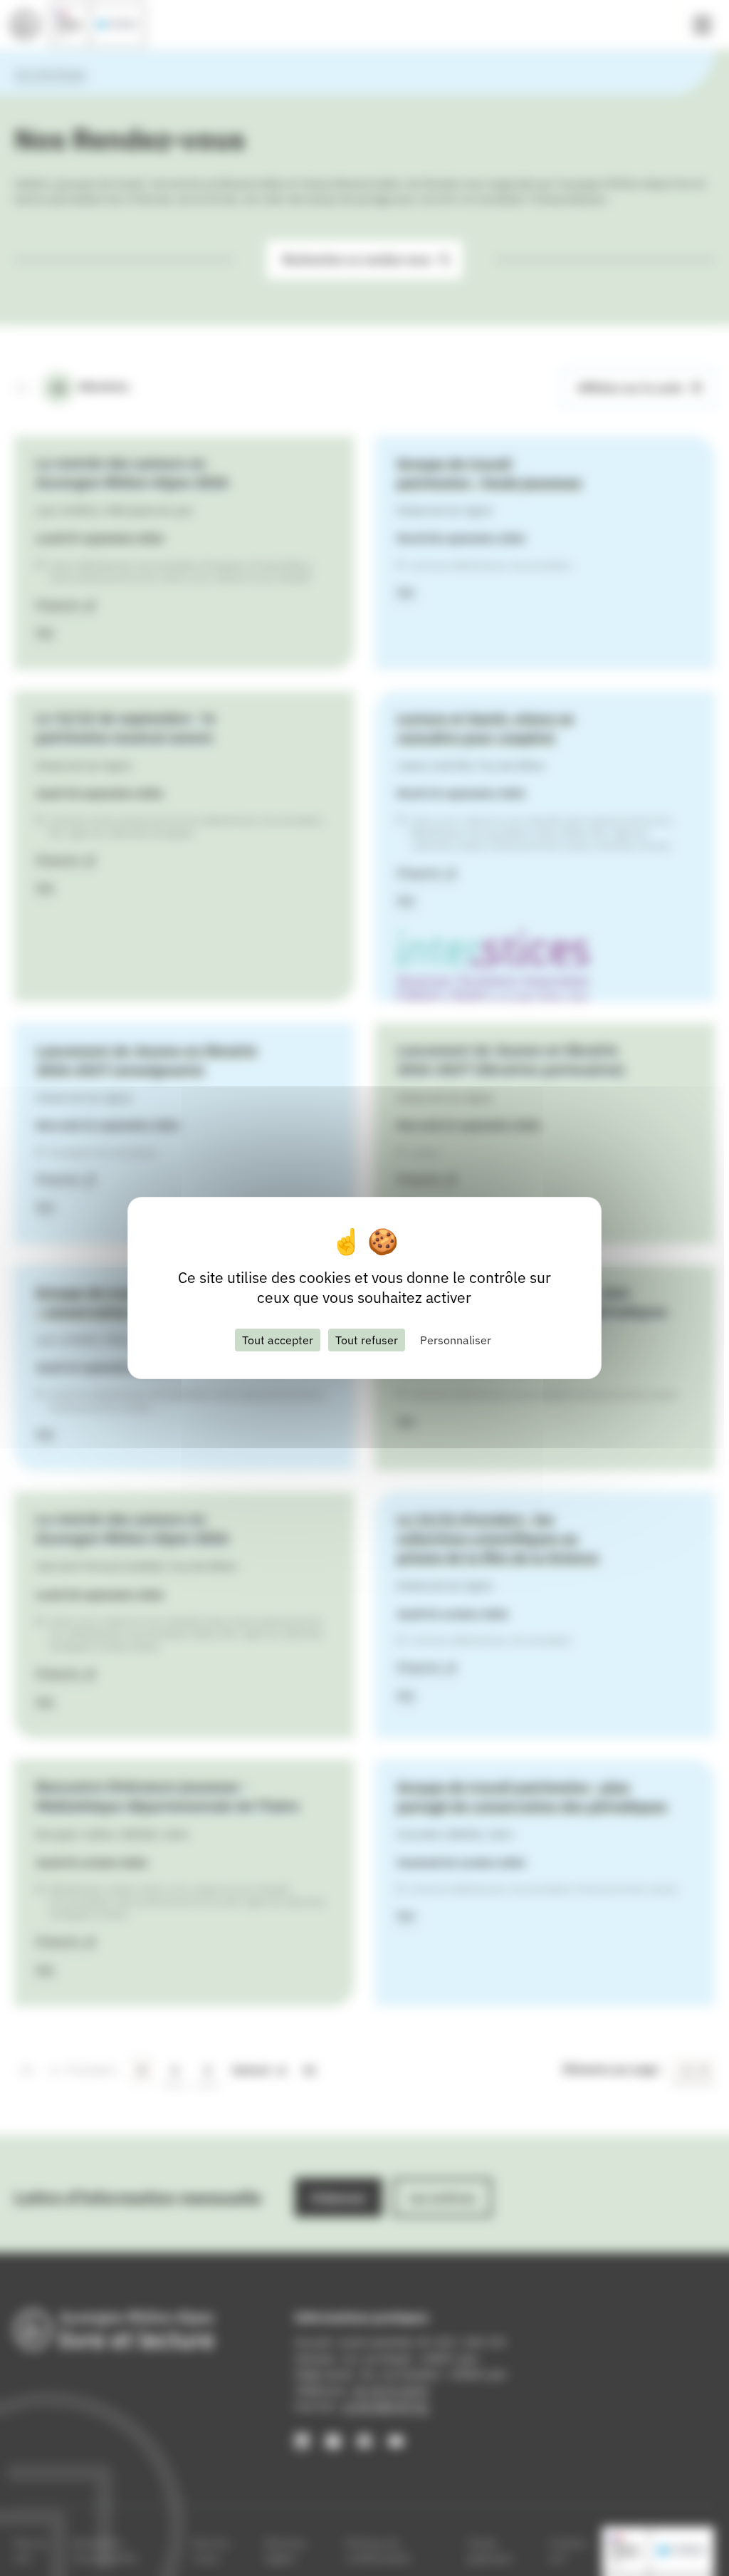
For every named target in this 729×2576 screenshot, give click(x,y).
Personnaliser (456, 1340)
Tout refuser (367, 1340)
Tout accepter (278, 1340)
